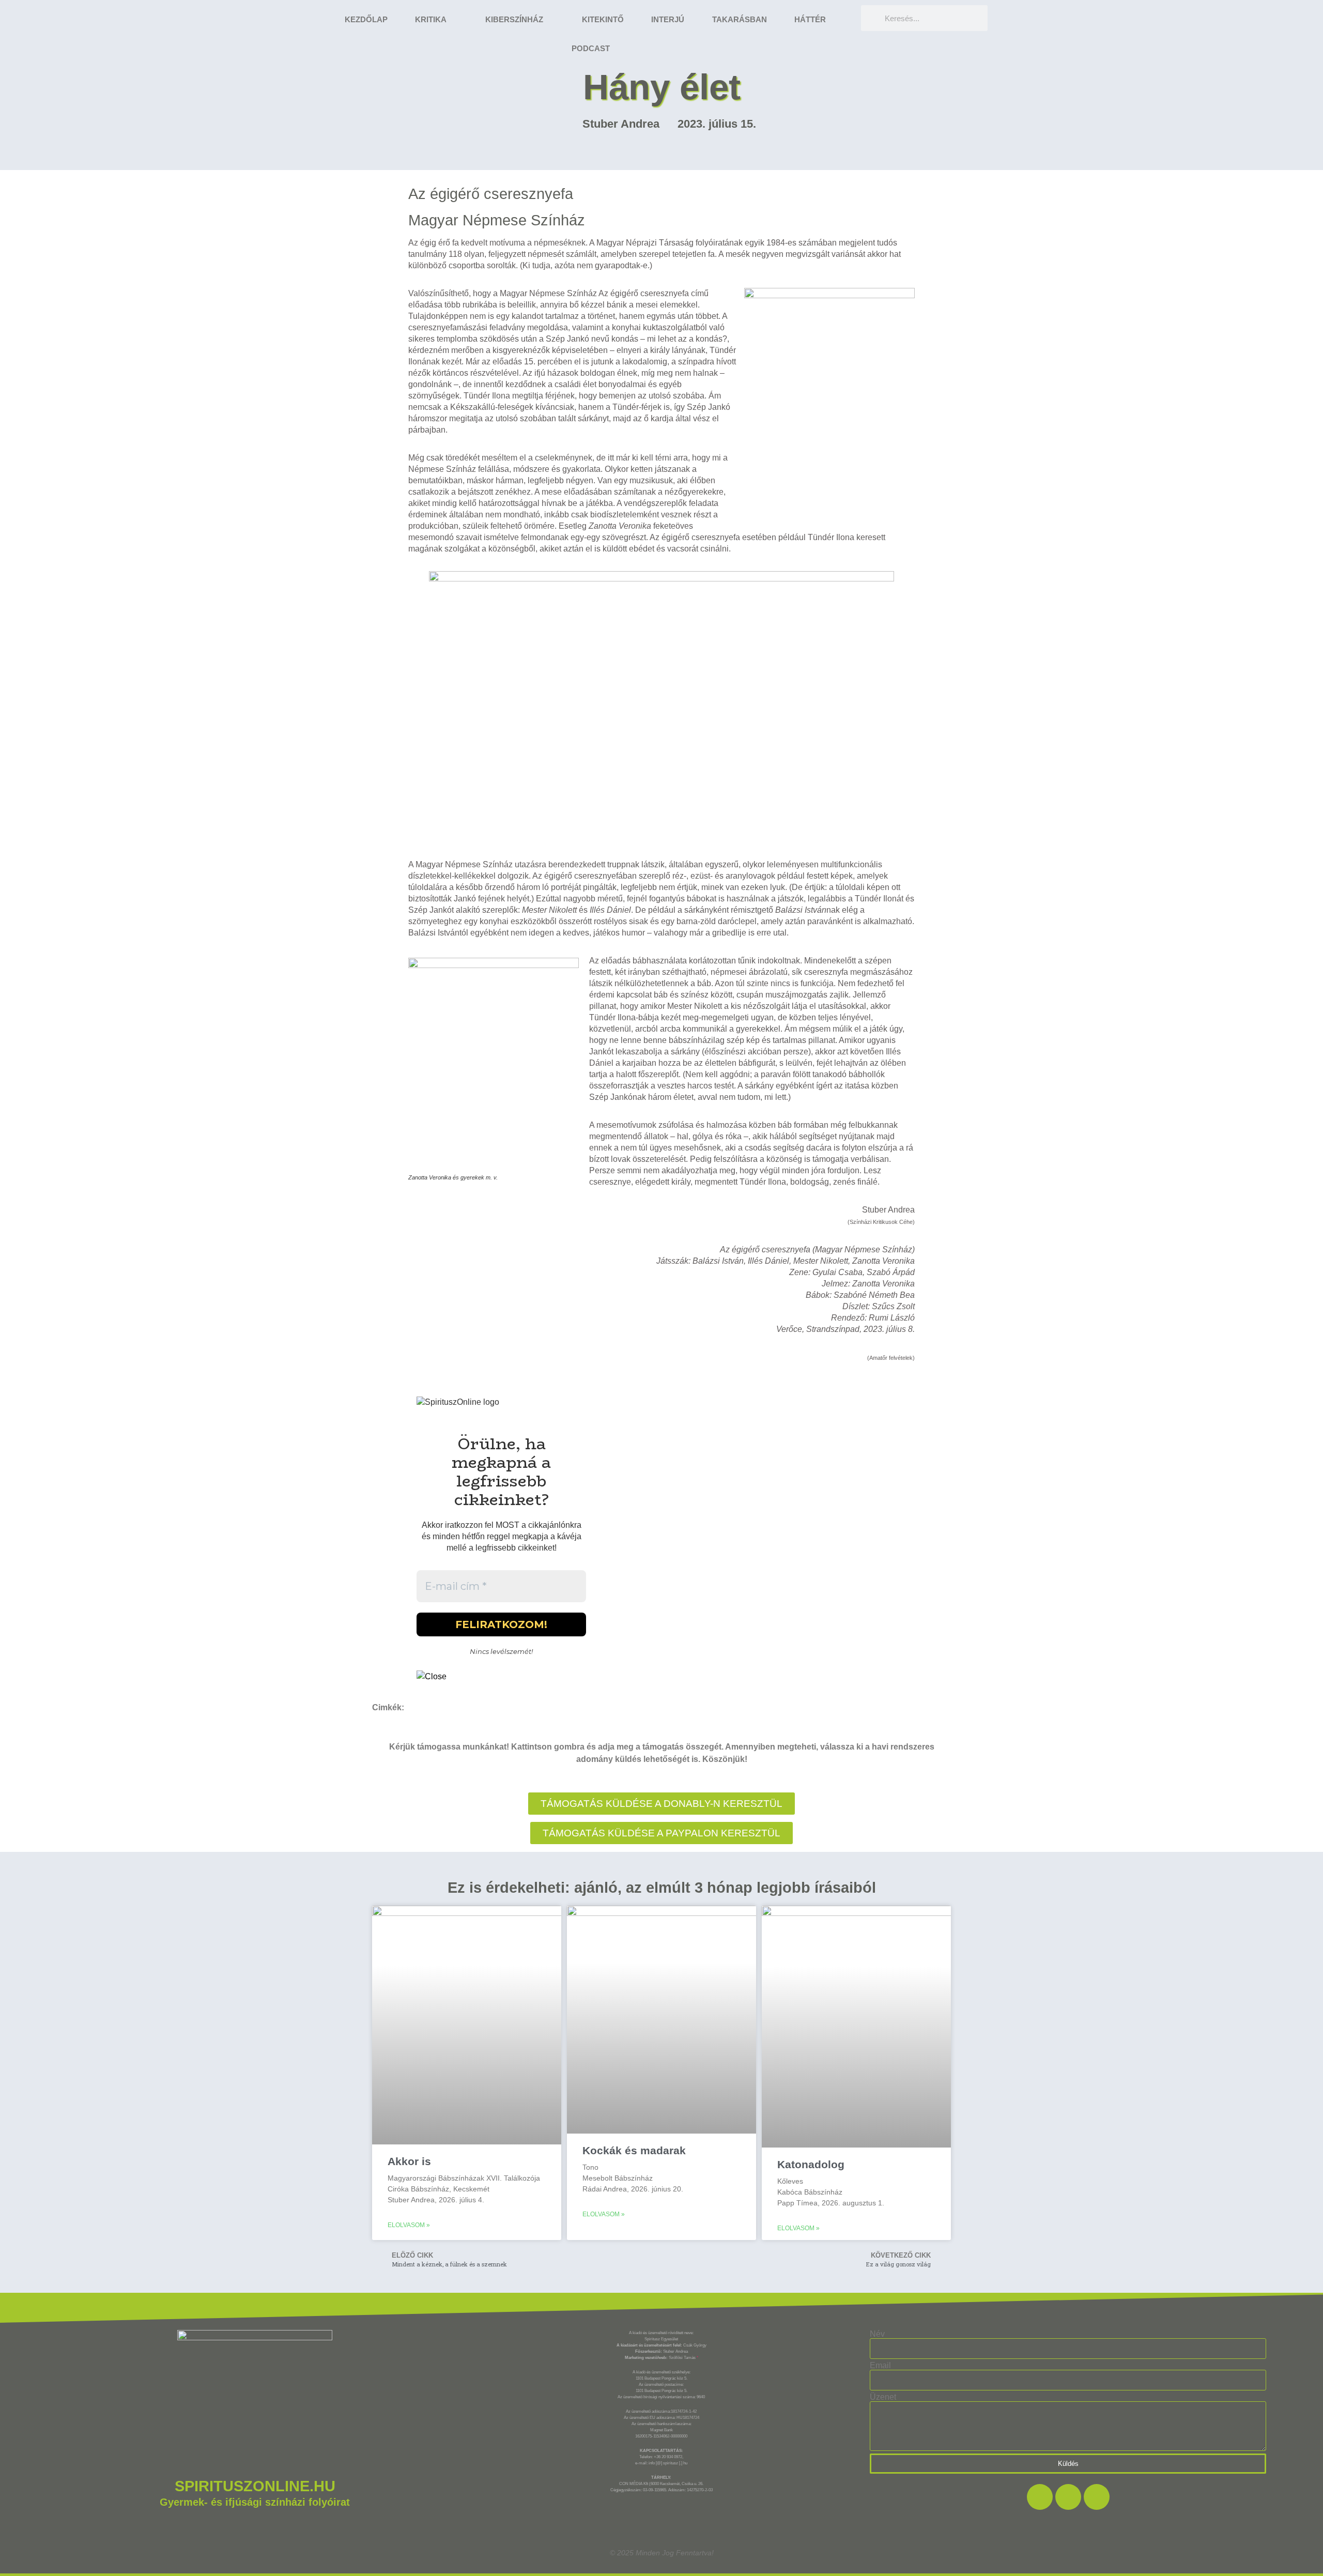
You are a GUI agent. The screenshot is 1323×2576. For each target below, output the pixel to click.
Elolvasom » (409, 2225)
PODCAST (591, 48)
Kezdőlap (366, 19)
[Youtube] (1097, 2497)
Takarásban (740, 19)
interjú (668, 19)
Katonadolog (811, 2164)
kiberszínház (514, 19)
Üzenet (883, 2397)
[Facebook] (1040, 2497)
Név (877, 2334)
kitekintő (603, 19)
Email (880, 2366)
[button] (661, 1833)
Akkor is (409, 2161)
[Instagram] (1068, 2497)
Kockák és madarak (634, 2150)
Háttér (810, 19)
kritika (431, 19)
